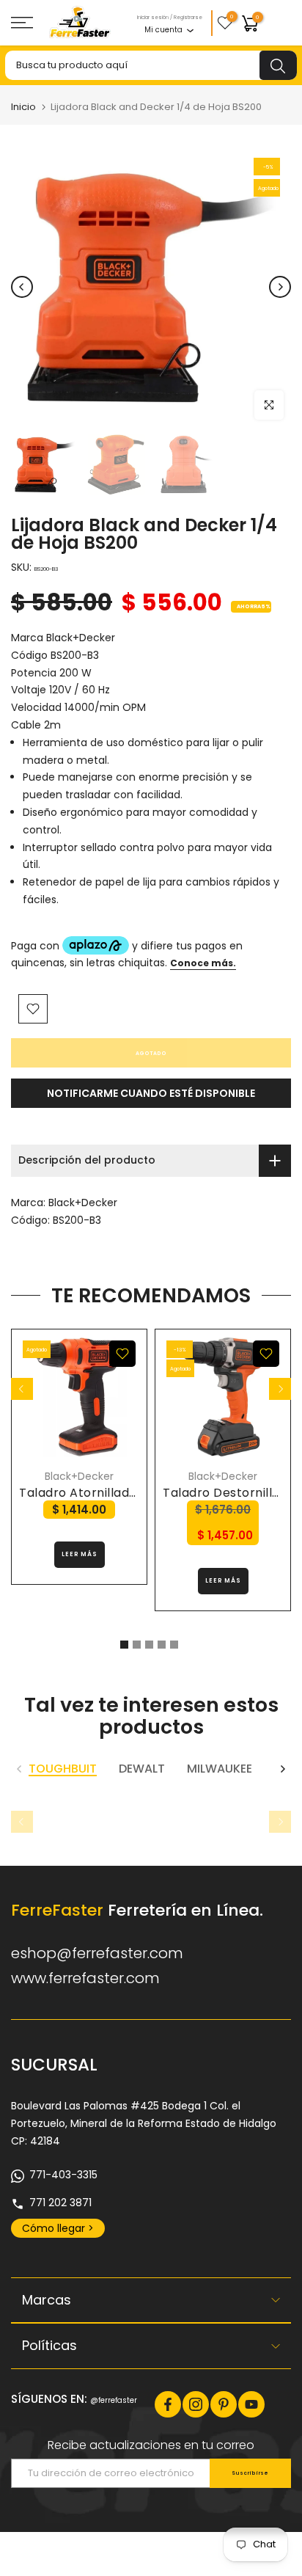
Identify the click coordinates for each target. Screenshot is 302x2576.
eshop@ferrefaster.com (97, 1953)
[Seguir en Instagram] (196, 2404)
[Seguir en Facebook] (168, 2404)
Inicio (23, 107)
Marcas (47, 2300)
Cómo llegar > (58, 2228)
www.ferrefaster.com (85, 1978)
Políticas (49, 2345)
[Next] (280, 287)
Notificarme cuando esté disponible (151, 1093)
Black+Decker (83, 1203)
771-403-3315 (63, 2175)
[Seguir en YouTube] (251, 2404)
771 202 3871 (60, 2203)
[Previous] (22, 287)
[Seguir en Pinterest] (224, 2404)
